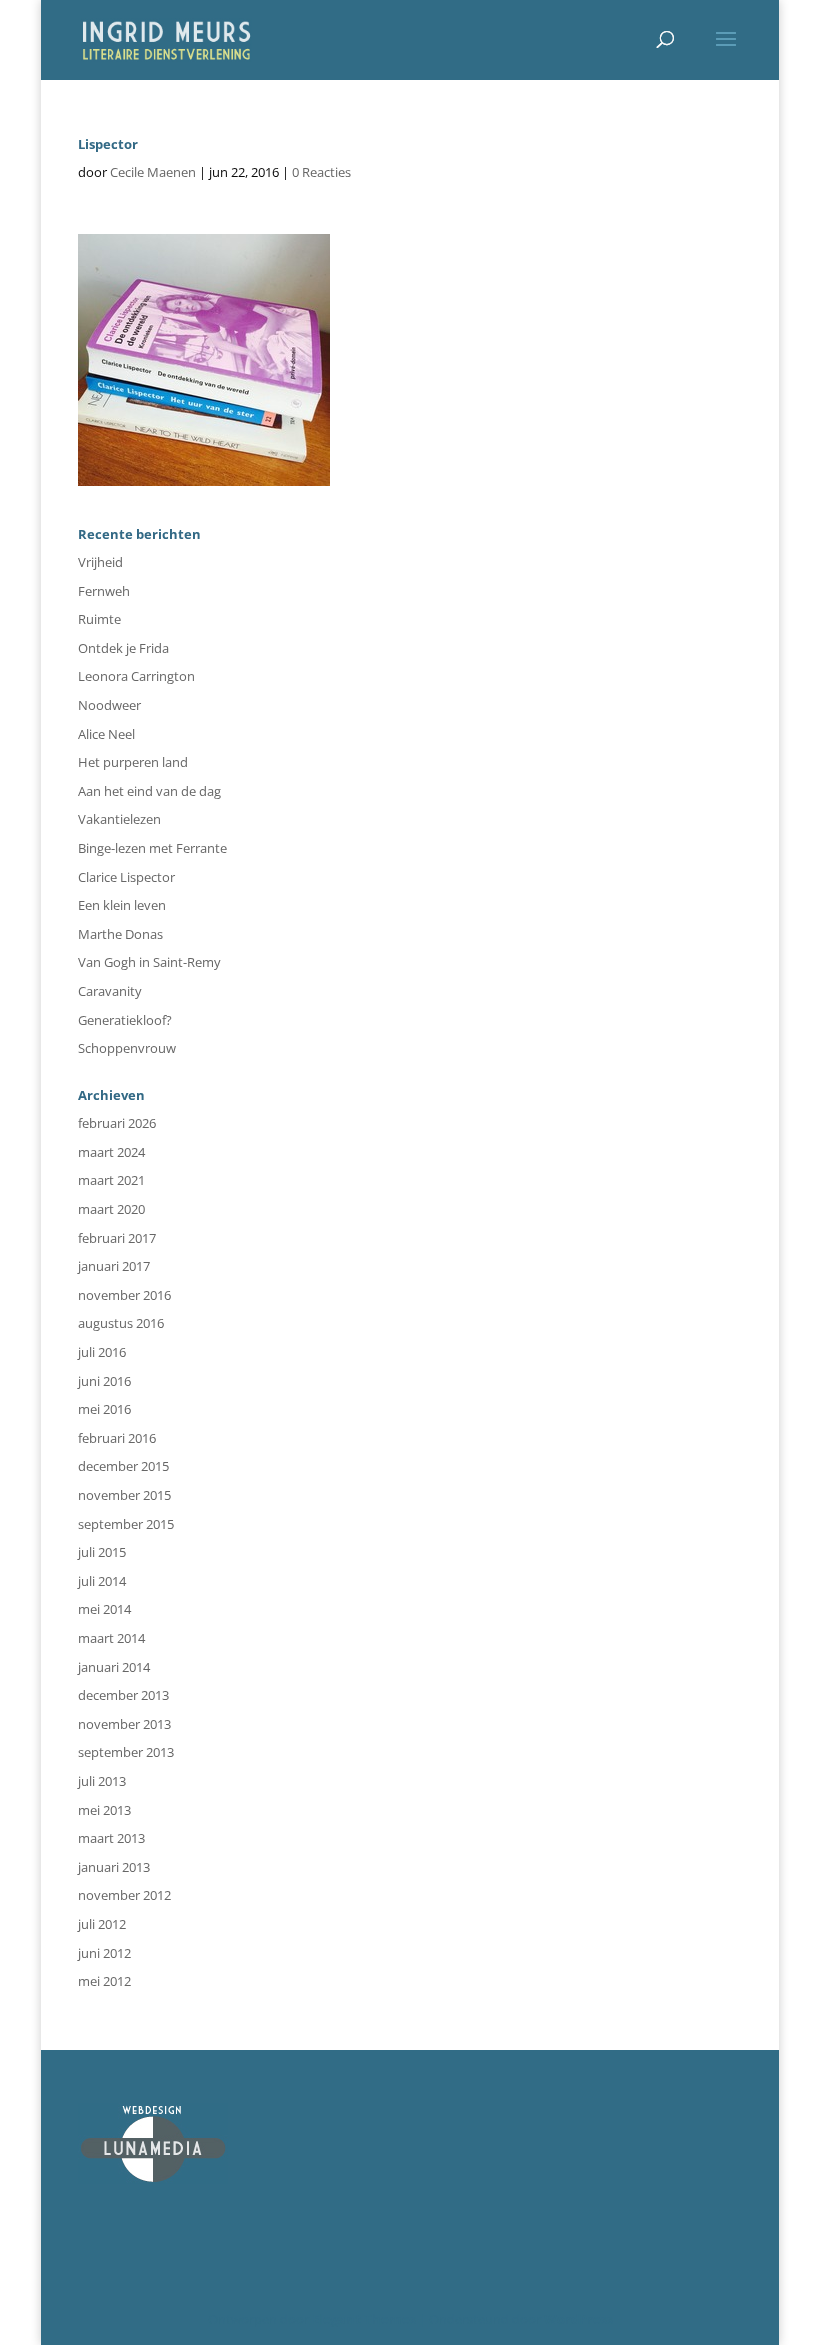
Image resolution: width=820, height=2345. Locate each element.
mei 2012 (104, 1981)
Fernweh (104, 591)
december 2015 (123, 1466)
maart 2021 (111, 1180)
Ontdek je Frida (123, 648)
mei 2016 (104, 1409)
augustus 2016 (121, 1323)
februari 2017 (117, 1238)
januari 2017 (114, 1266)
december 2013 (123, 1695)
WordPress (578, 2319)
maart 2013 (111, 1838)
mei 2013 (104, 1810)
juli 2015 (102, 1552)
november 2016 (124, 1295)
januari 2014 (114, 1667)
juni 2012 (104, 1953)
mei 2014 (104, 1609)
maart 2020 (111, 1209)
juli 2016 (102, 1352)
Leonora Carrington (136, 676)
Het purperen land (133, 762)
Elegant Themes (364, 2319)
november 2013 (124, 1724)
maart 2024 (111, 1152)
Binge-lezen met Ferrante (152, 848)
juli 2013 (102, 1781)
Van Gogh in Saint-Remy (149, 962)
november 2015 (124, 1495)
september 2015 (126, 1524)
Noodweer (109, 705)
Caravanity (110, 991)
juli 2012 (102, 1924)
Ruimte (99, 619)
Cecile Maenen (153, 172)
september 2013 (126, 1752)
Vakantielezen (119, 819)
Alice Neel (106, 734)
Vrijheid (100, 562)
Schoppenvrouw (127, 1048)
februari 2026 (117, 1123)
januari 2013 (114, 1867)
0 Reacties (321, 172)
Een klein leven (122, 905)
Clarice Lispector (126, 877)
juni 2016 (104, 1381)
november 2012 (124, 1895)
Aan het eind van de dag (149, 791)
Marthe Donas (120, 934)
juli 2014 (102, 1581)
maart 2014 (111, 1638)
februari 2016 (117, 1438)
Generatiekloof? (125, 1020)
